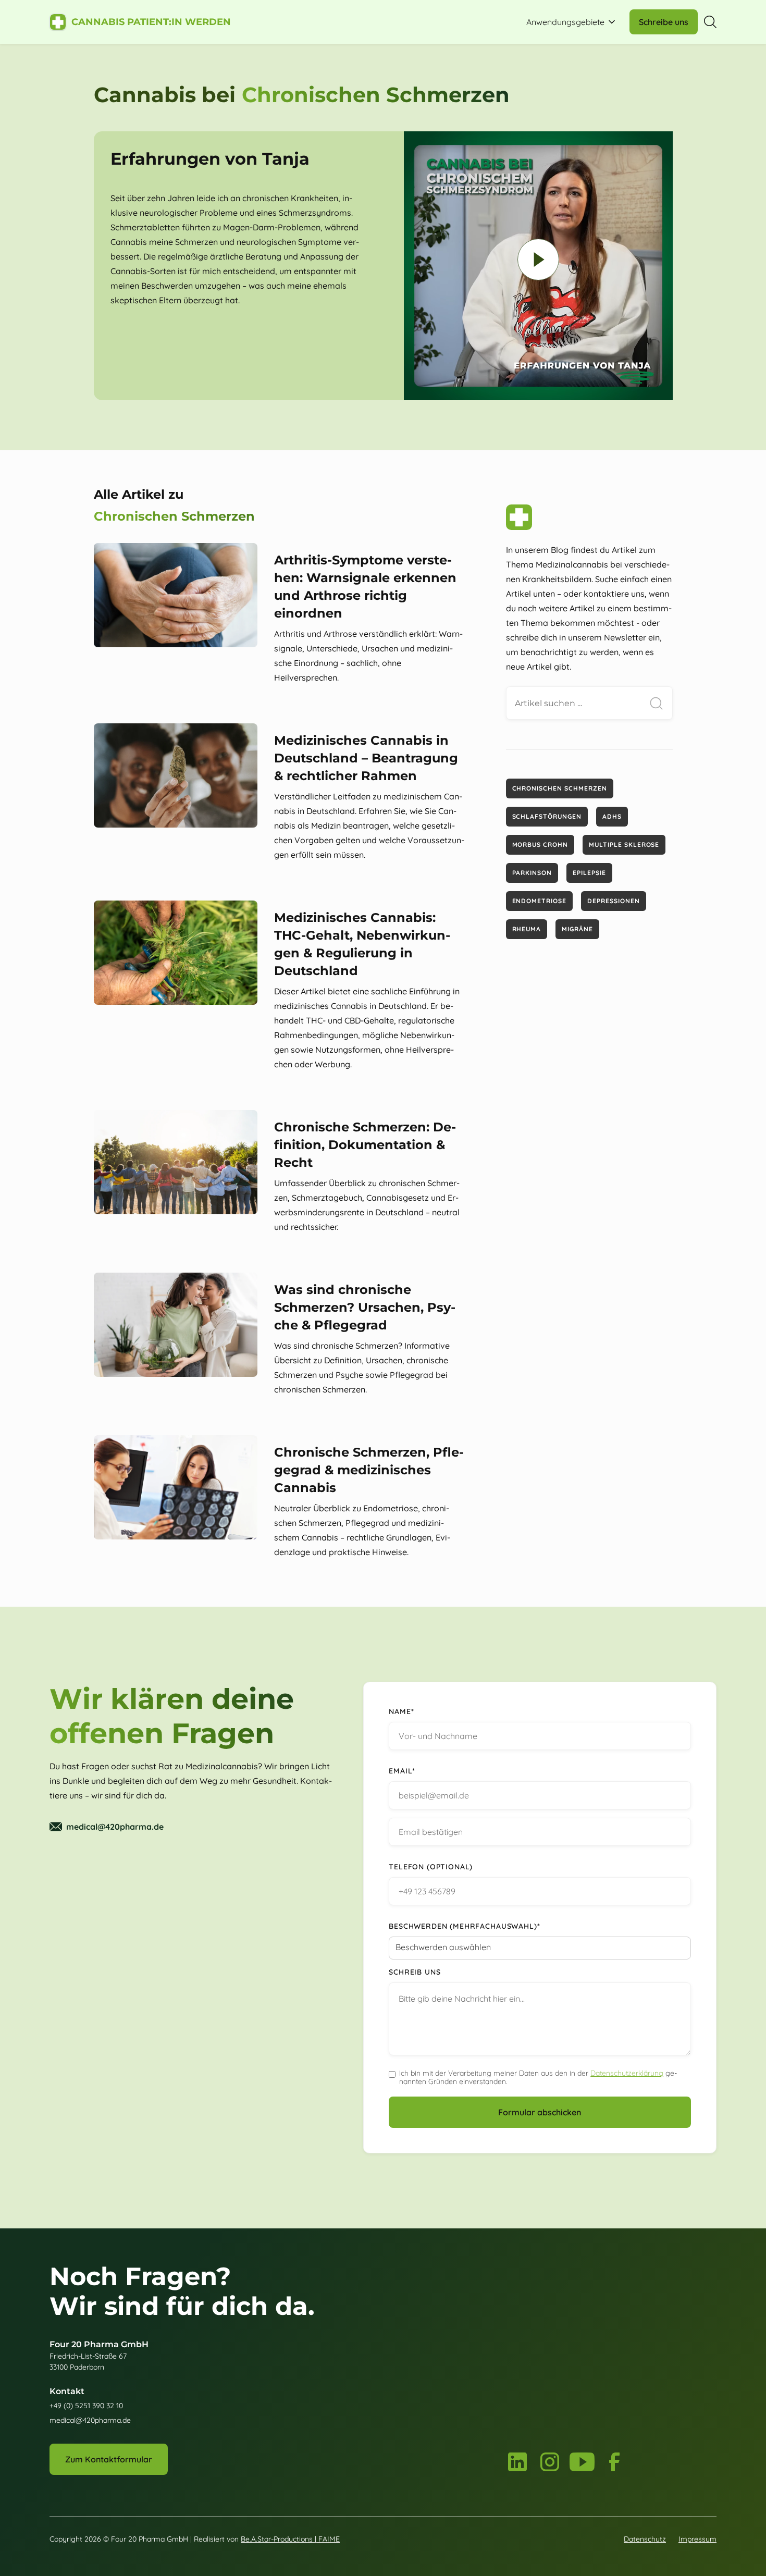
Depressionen (614, 901)
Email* (402, 1771)
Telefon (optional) (431, 1867)
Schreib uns (415, 1972)
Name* (401, 1711)
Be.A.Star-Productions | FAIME (290, 2539)
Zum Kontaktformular (109, 2459)
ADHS (612, 816)
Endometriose (540, 901)
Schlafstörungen (547, 816)
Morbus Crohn (540, 845)
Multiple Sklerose (624, 845)
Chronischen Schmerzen (560, 788)
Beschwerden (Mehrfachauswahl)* (464, 1926)
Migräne (577, 929)
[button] (572, 22)
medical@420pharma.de (90, 2420)
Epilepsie (589, 873)
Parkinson (532, 873)
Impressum (697, 2539)
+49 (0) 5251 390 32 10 (86, 2406)
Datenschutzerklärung (627, 2073)
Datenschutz (645, 2539)
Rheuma (527, 929)
